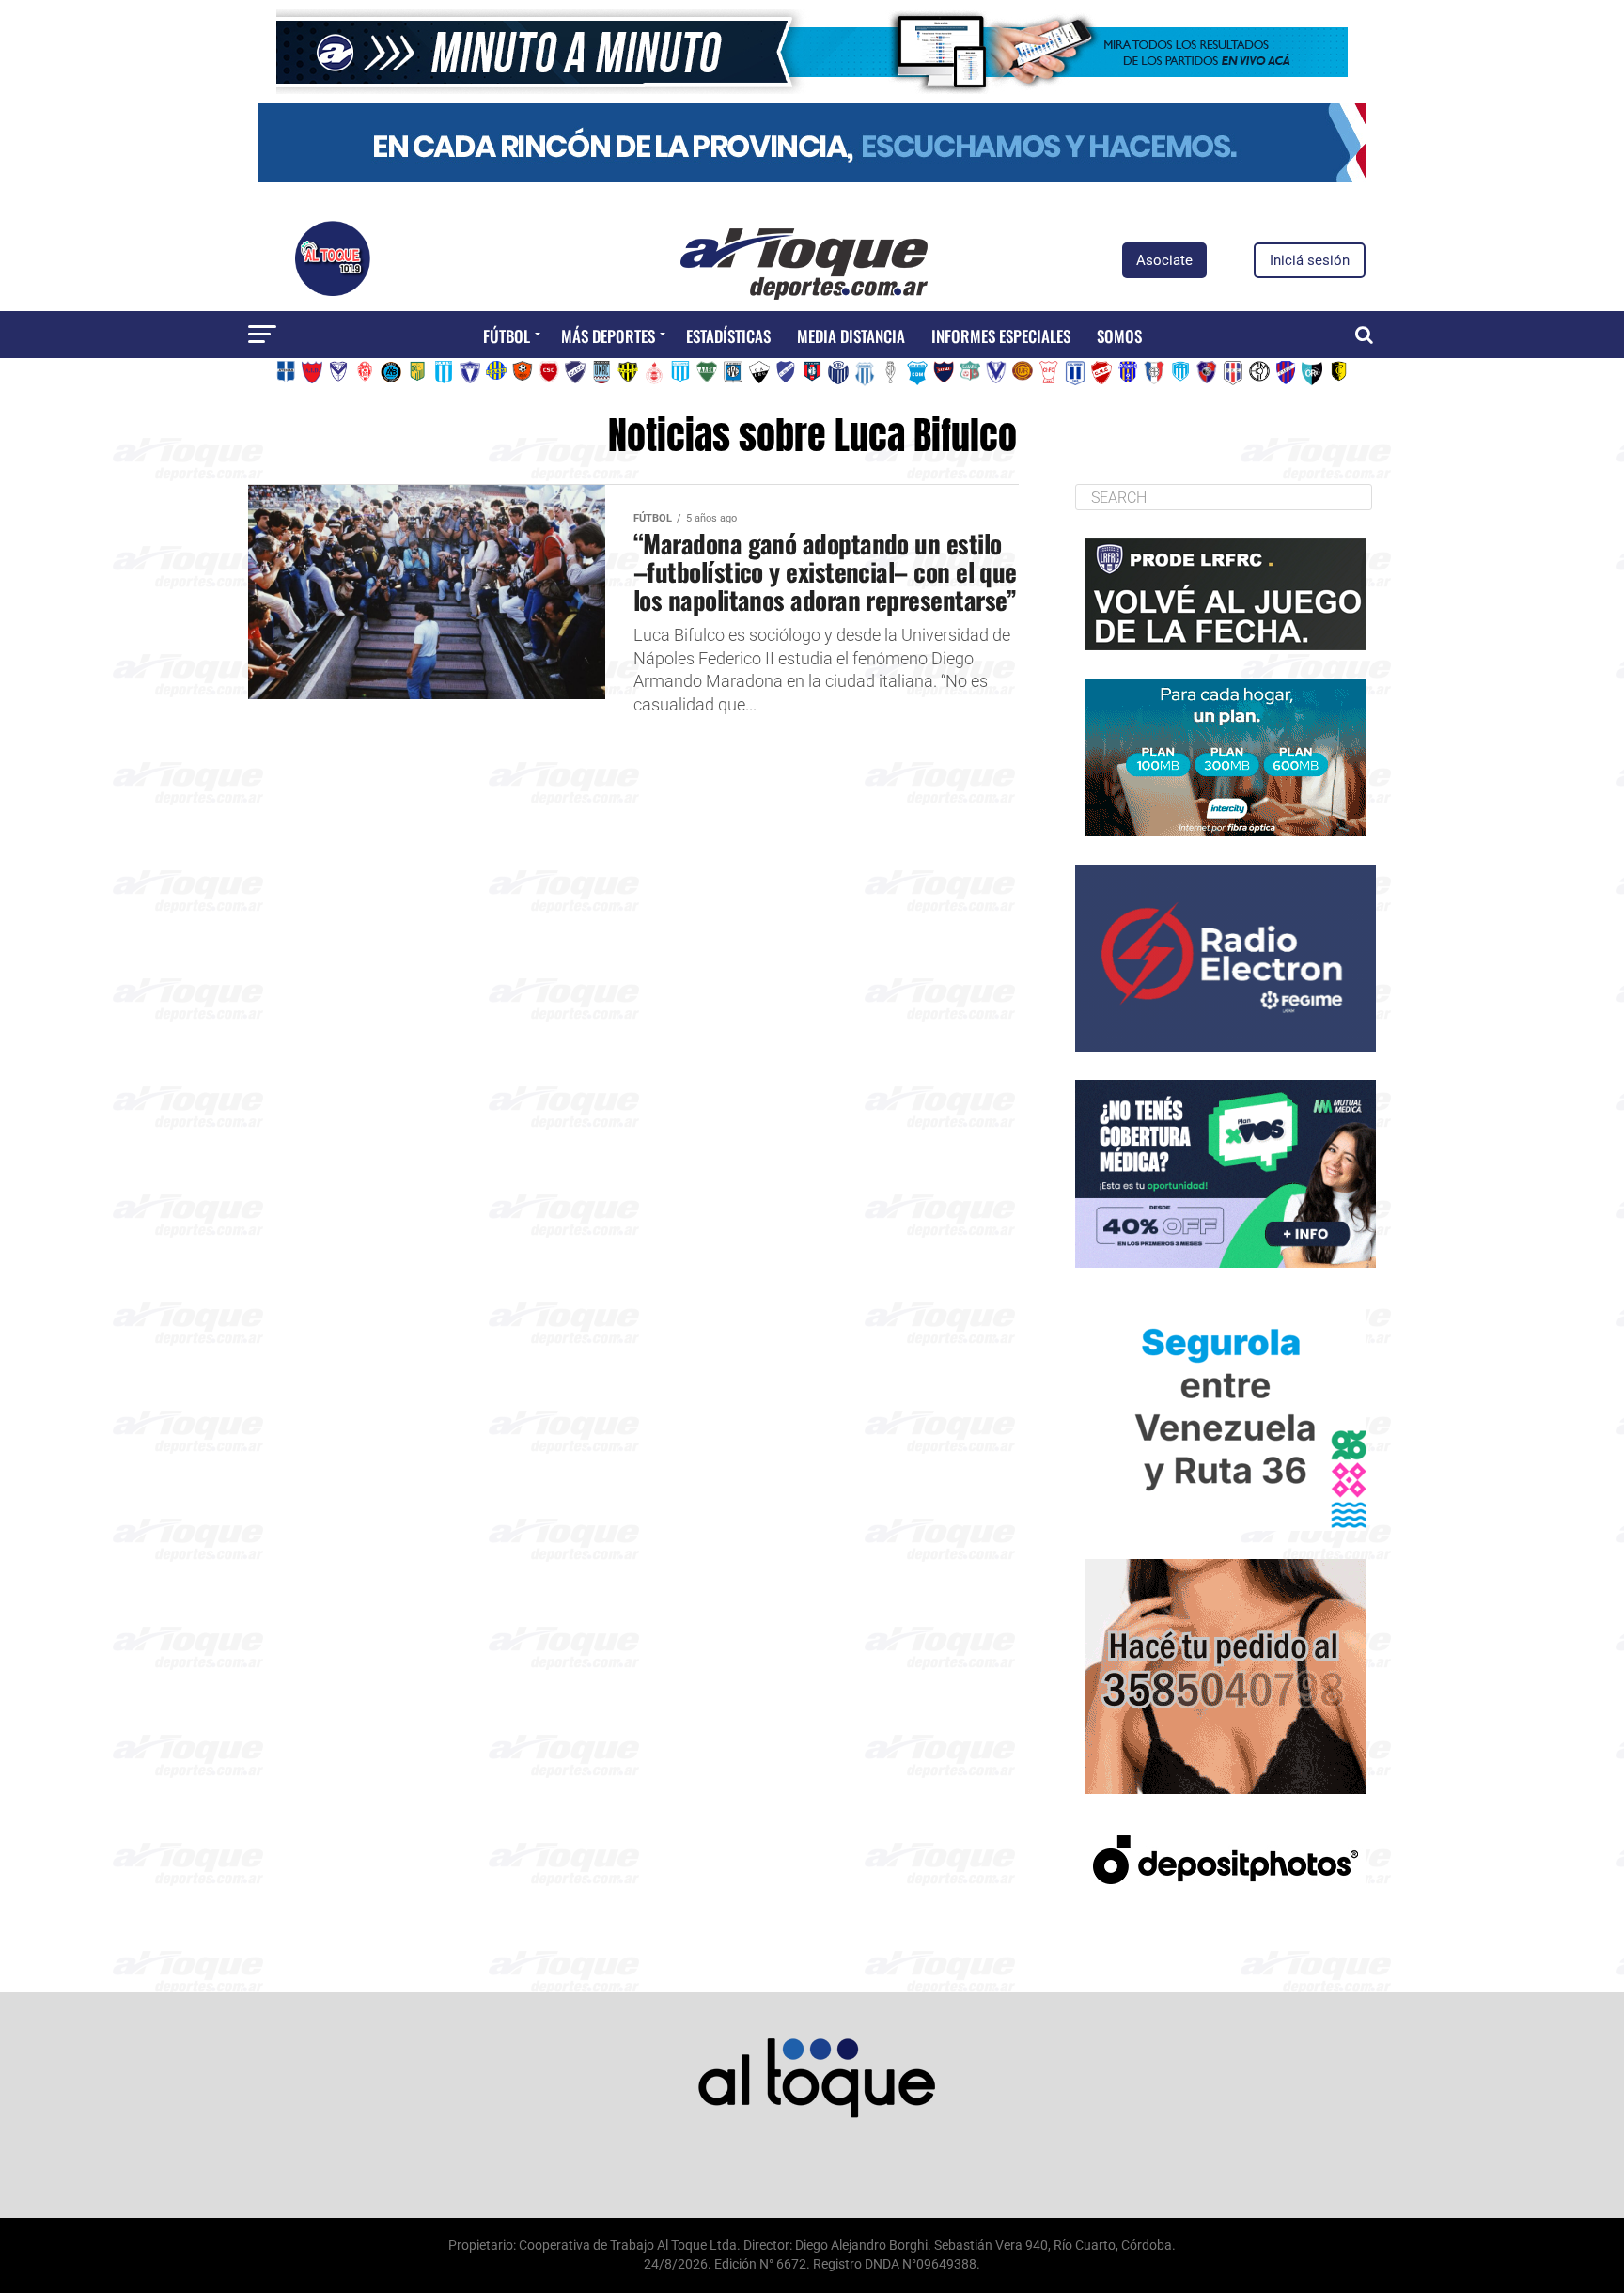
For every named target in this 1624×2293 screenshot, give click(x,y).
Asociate (1164, 260)
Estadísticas (728, 336)
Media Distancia (851, 336)
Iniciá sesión (1310, 260)
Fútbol (507, 336)
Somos (1119, 336)
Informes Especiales (1001, 336)
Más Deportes (608, 336)
